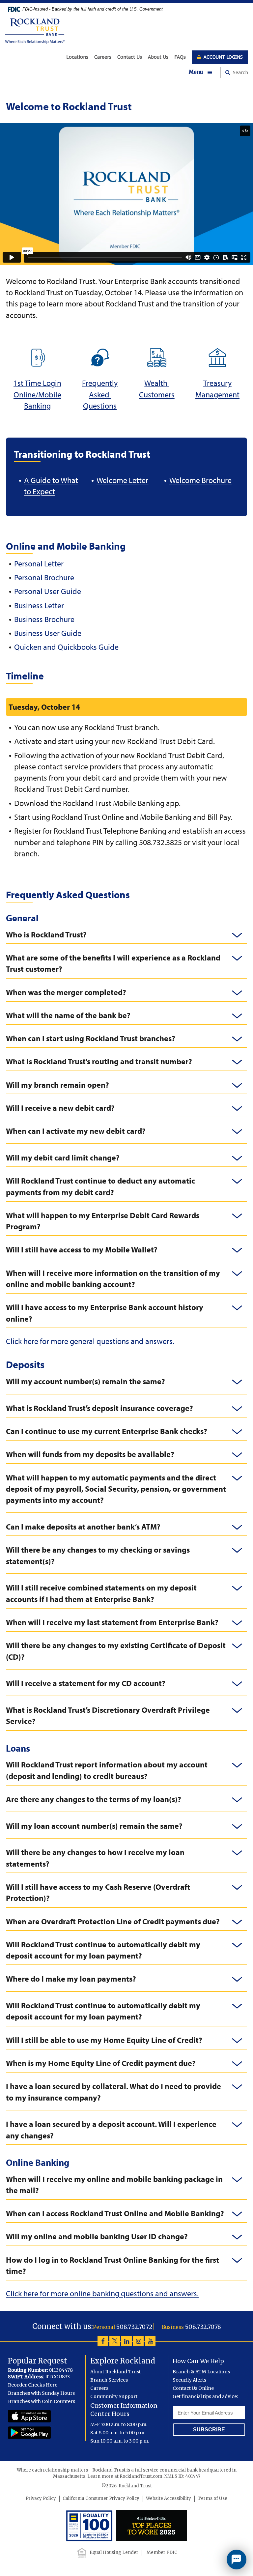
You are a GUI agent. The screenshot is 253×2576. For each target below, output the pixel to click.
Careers (103, 57)
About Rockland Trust (115, 2372)
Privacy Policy (41, 2498)
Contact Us (130, 57)
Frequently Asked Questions (100, 394)
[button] (205, 72)
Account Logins (223, 57)
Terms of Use (212, 2498)
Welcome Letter (122, 480)
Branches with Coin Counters (42, 2401)
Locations (77, 57)
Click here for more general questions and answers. (90, 1341)
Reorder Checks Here (33, 2385)
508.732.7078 (203, 2327)
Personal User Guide (48, 591)
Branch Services (109, 2380)
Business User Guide (48, 633)
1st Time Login (37, 383)
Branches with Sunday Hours (41, 2393)
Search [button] (240, 72)
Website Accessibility (169, 2498)
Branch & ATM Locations (201, 2372)
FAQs (180, 57)
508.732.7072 (134, 2327)
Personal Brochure (44, 577)
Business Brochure (44, 619)
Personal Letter (39, 563)
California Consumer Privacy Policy (101, 2498)
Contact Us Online (193, 2388)
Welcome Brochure (200, 480)
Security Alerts (189, 2380)
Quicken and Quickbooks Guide (66, 647)
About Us (158, 57)
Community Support (114, 2396)
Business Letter (39, 605)
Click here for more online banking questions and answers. (102, 2293)
